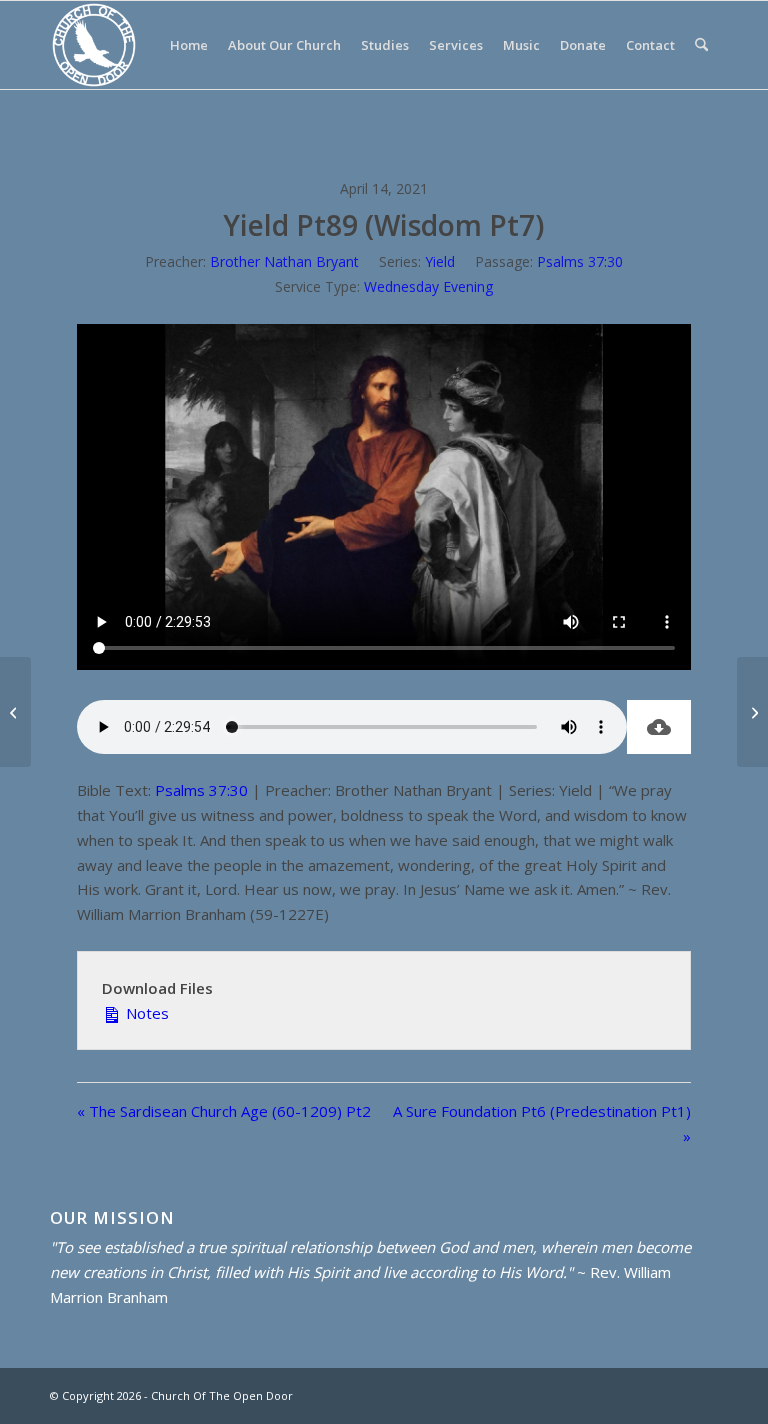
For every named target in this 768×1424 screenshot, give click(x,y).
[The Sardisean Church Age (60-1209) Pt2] (15, 712)
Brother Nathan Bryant (284, 261)
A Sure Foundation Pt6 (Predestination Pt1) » (542, 1123)
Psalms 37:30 (580, 261)
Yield (440, 261)
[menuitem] (189, 45)
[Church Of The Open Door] (94, 45)
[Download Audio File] (659, 727)
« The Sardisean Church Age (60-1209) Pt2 (224, 1111)
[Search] (701, 45)
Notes (145, 1013)
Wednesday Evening (428, 286)
